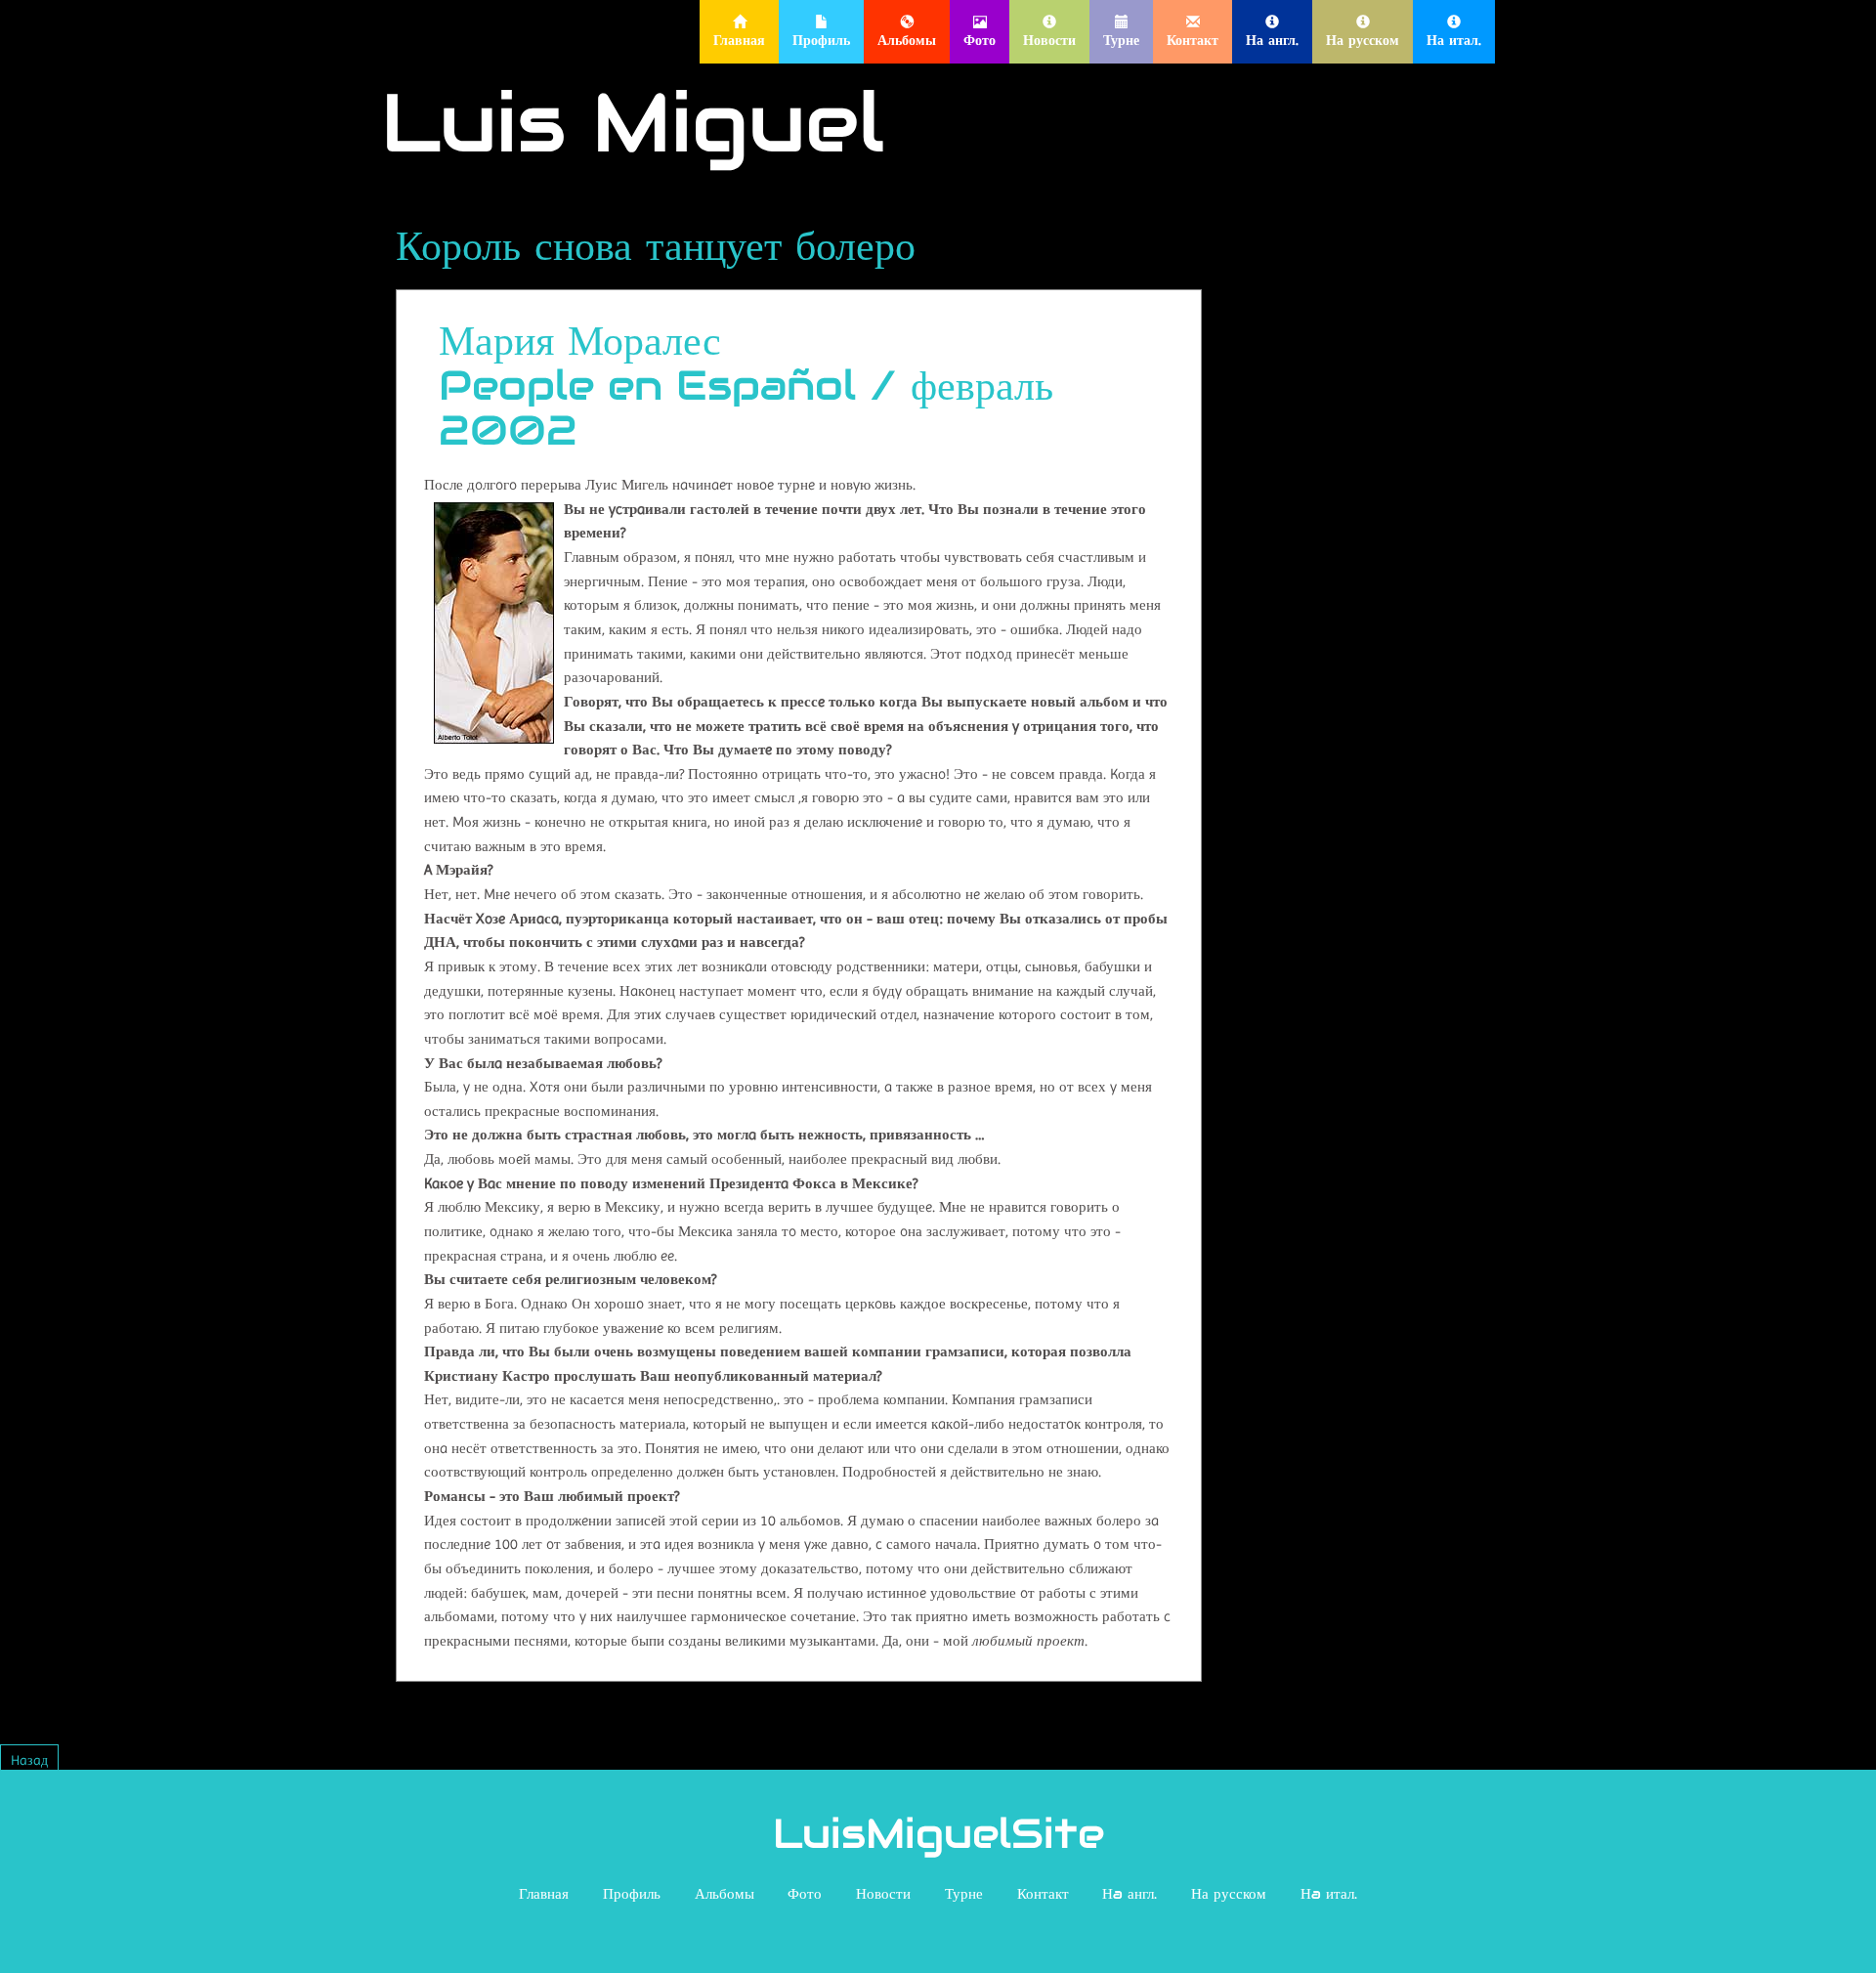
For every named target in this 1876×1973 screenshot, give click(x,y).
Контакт (1043, 1893)
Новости (883, 1893)
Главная (544, 1893)
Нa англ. (1130, 1893)
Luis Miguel (633, 123)
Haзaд (29, 1760)
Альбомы (725, 1893)
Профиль (632, 1893)
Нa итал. (1329, 1893)
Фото (805, 1893)
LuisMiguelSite (938, 1833)
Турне (964, 1893)
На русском (1229, 1893)
